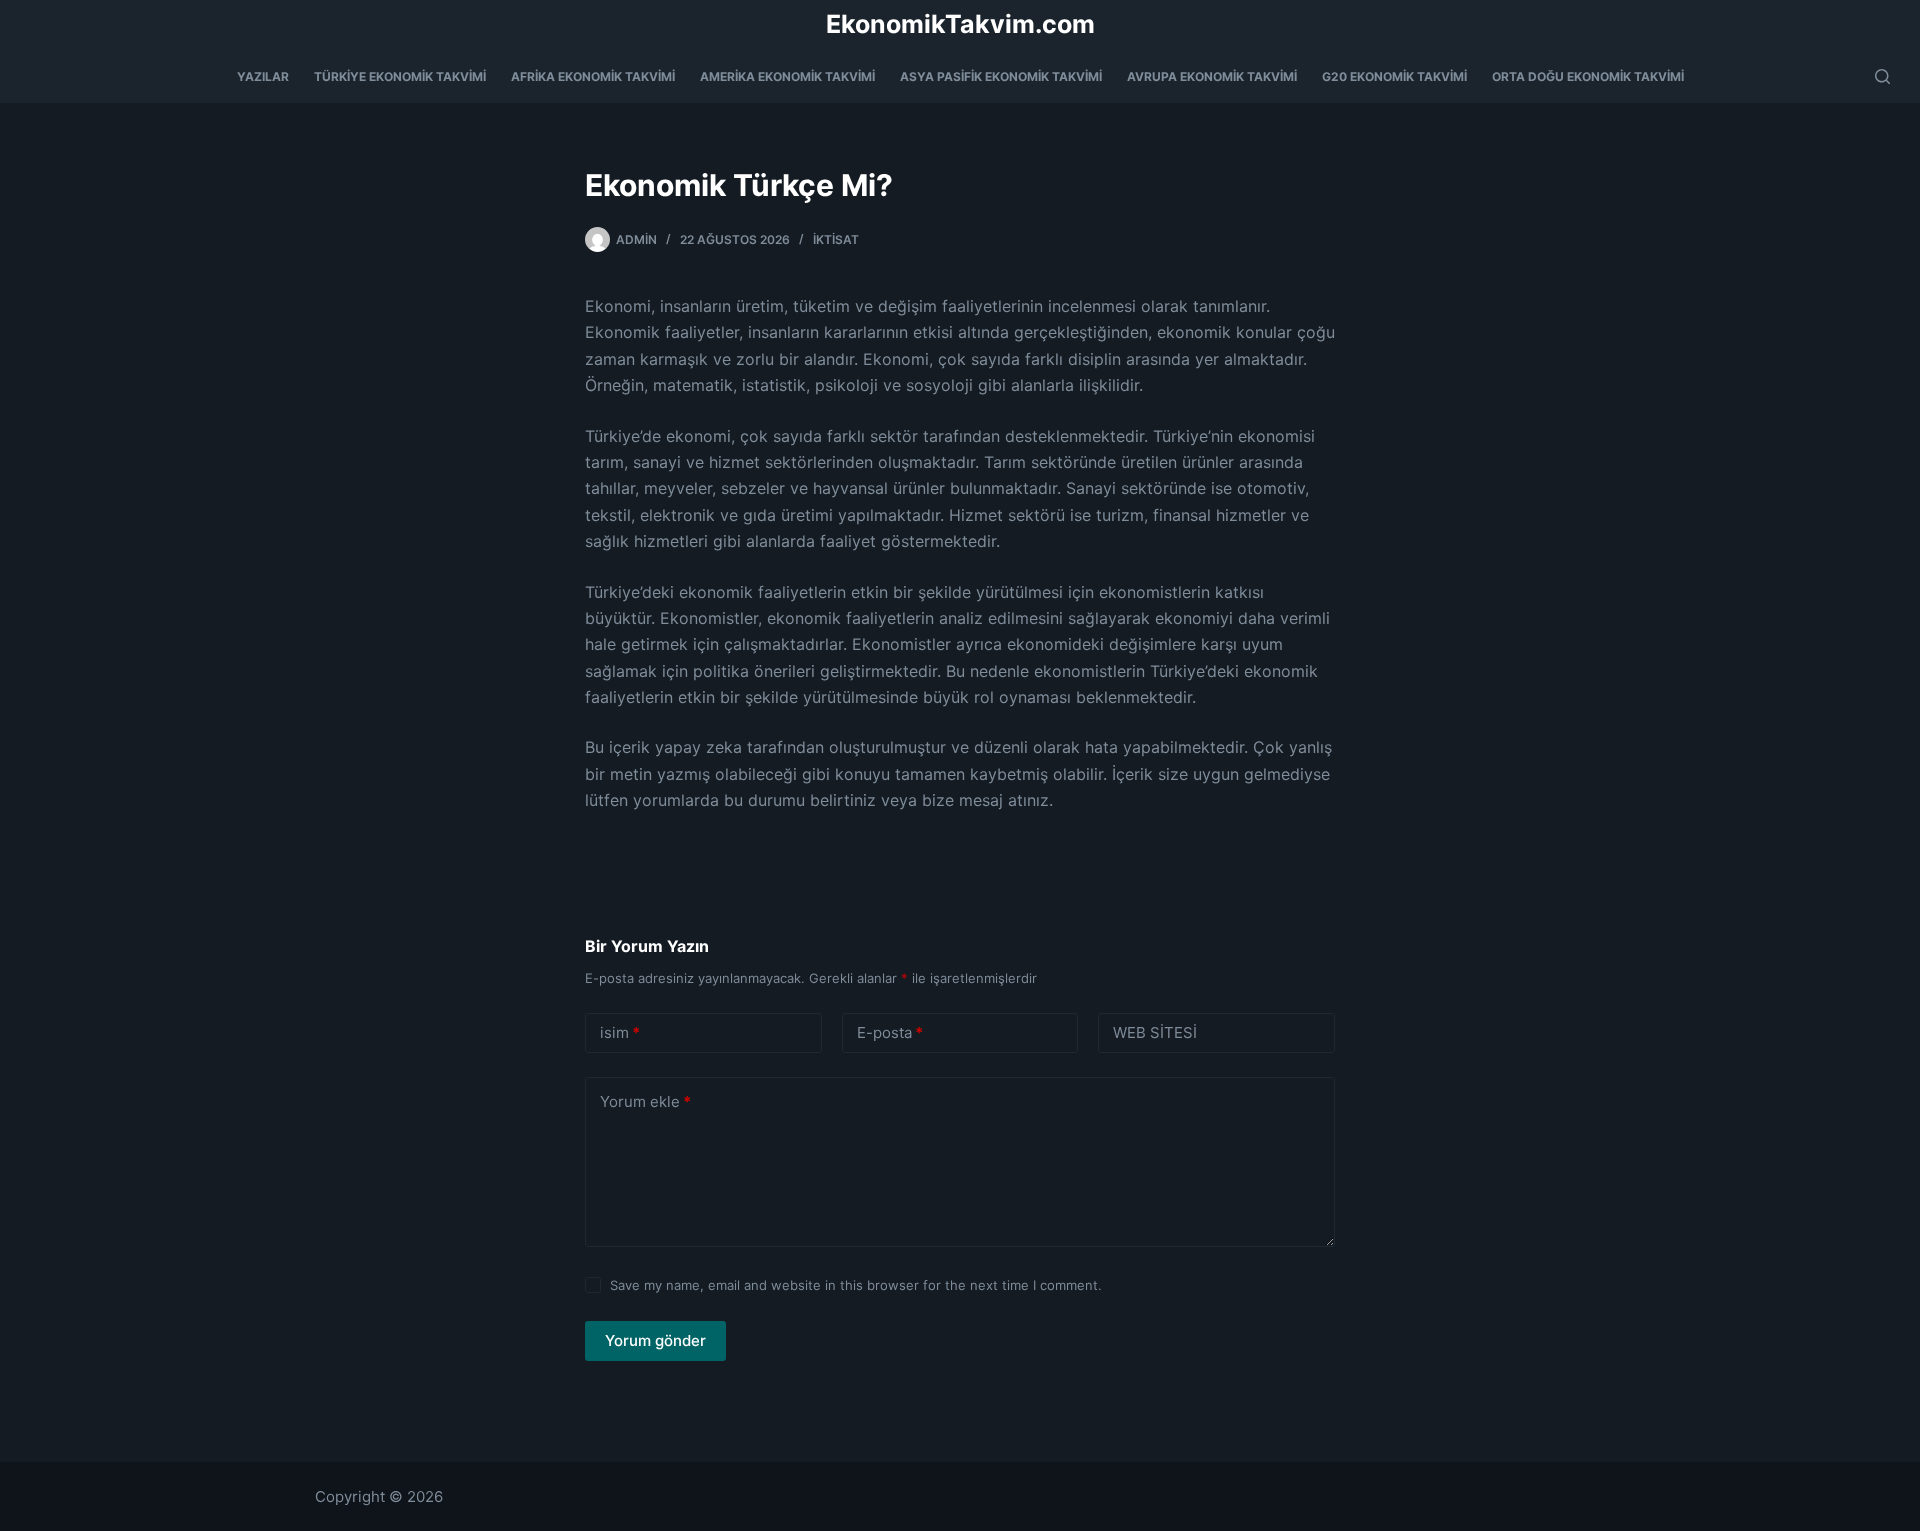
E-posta (890, 1032)
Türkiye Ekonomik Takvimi (400, 76)
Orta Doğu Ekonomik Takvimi (1588, 76)
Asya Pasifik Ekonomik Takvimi (1001, 76)
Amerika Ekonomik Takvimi (787, 76)
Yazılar (263, 76)
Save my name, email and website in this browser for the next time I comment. (856, 1285)
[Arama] (1882, 76)
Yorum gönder (655, 1340)
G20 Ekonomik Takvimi (1394, 76)
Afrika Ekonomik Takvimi (593, 76)
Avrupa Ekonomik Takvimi (1212, 76)
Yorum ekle (645, 1101)
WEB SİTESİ (1155, 1032)
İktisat (836, 239)
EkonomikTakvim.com (960, 24)
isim (620, 1032)
